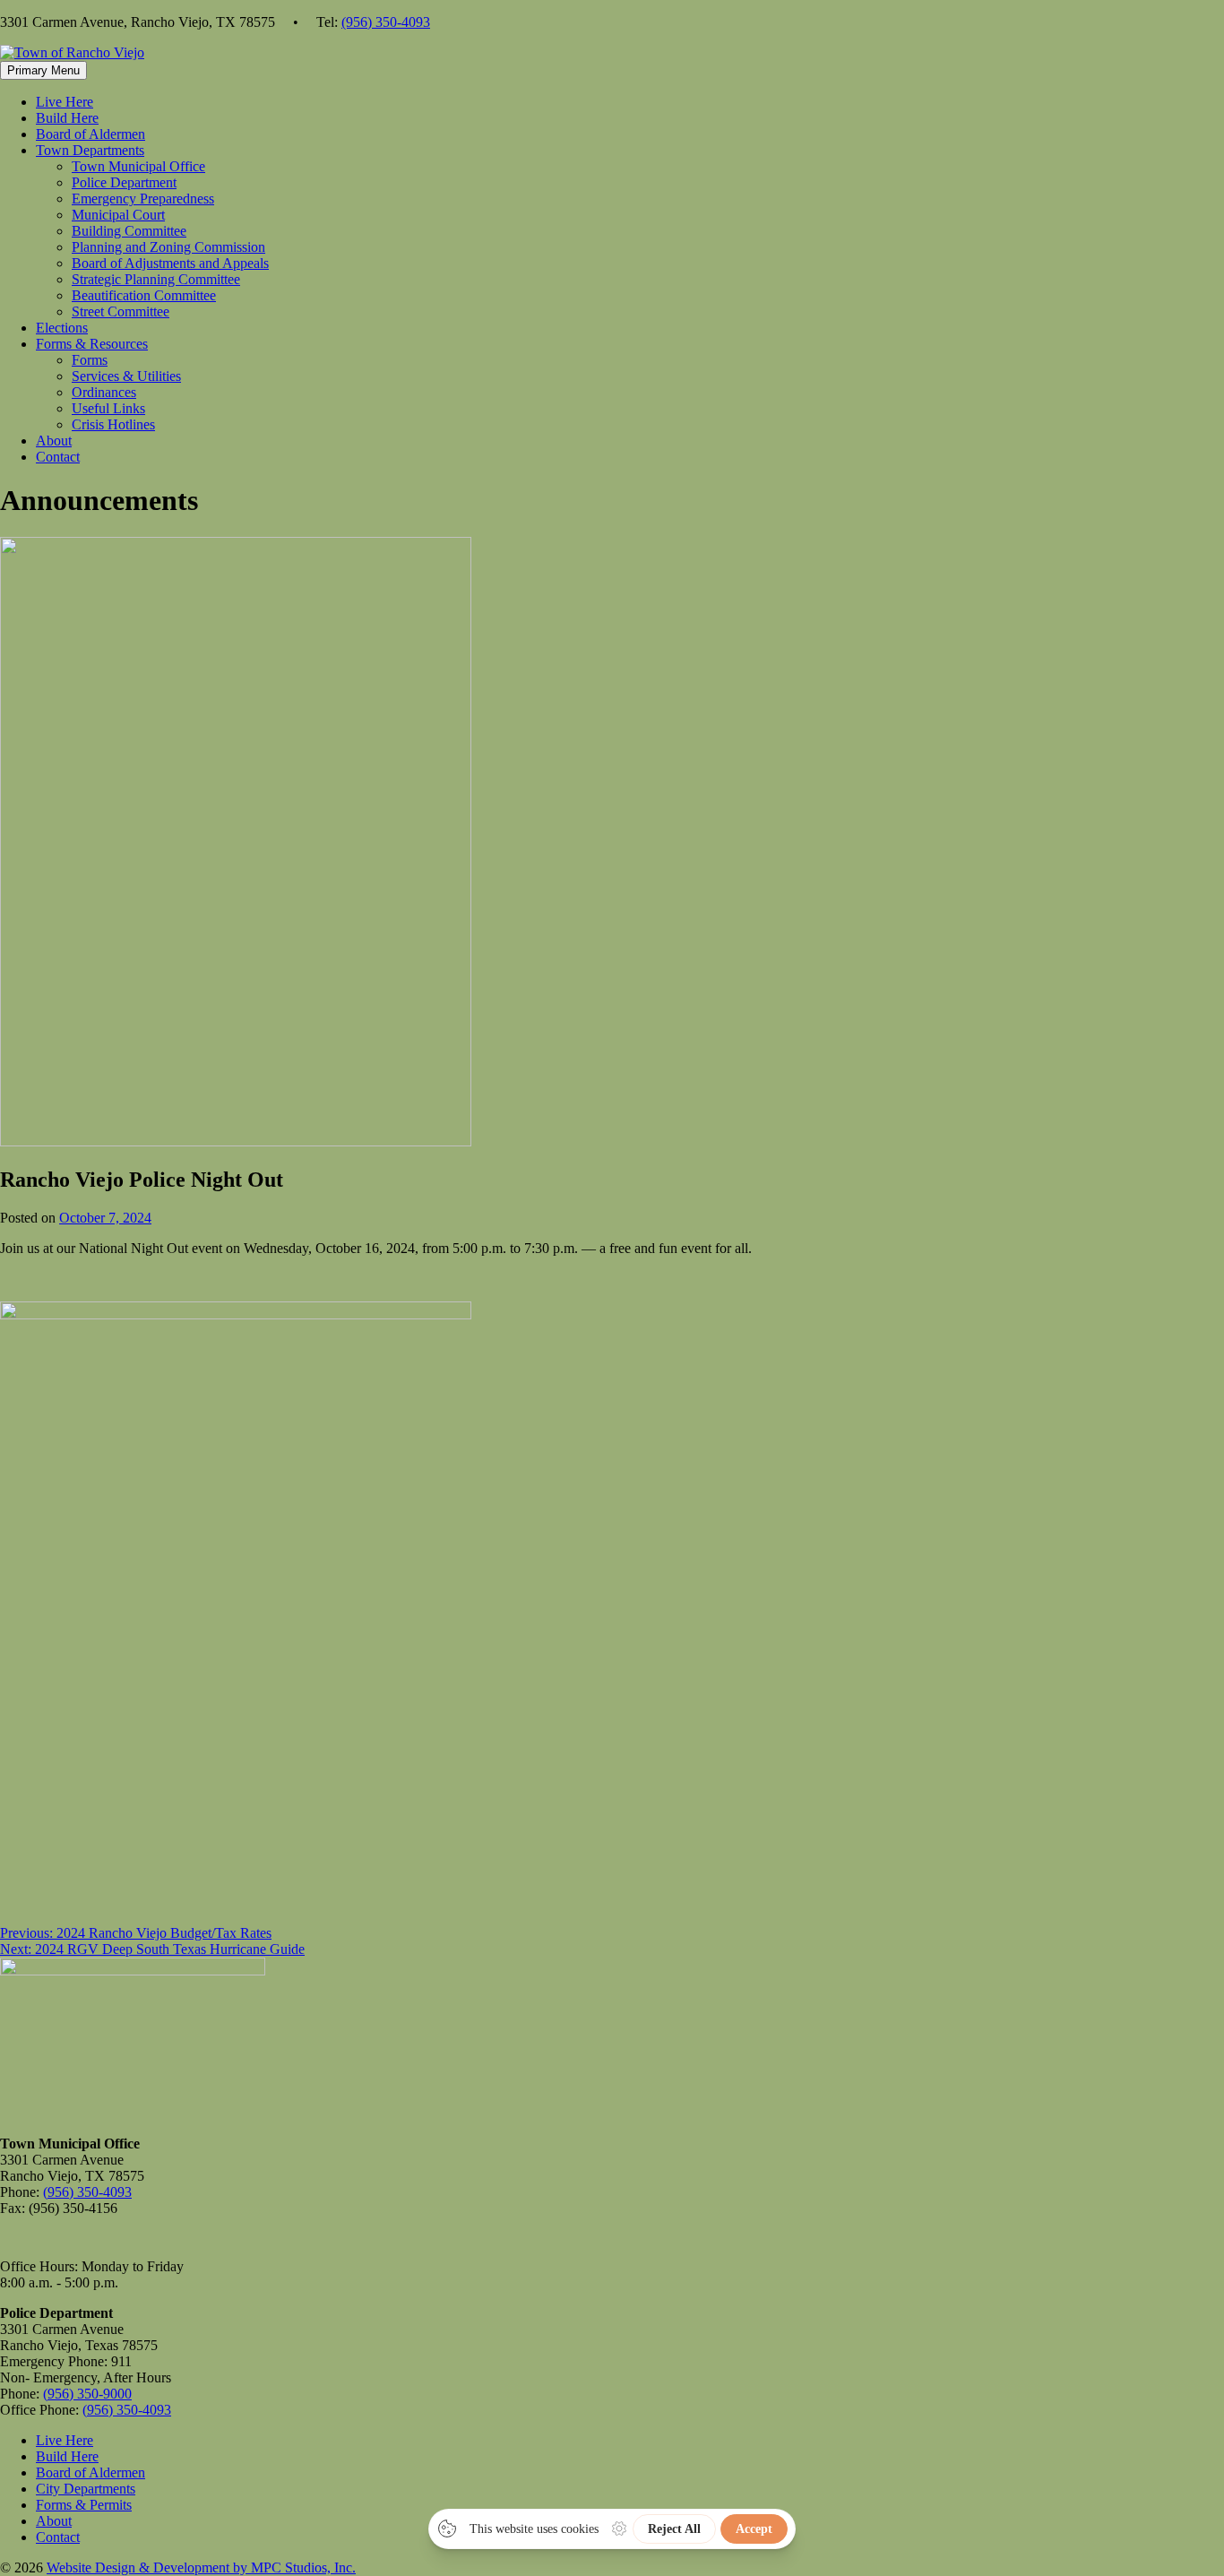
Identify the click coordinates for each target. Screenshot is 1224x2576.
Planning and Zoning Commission (168, 247)
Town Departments (90, 150)
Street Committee (121, 311)
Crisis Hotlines (113, 424)
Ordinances (104, 392)
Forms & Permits (84, 2505)
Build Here (67, 118)
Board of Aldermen (91, 134)
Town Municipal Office (138, 166)
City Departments (86, 2489)
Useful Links (108, 408)
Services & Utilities (126, 376)
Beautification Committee (144, 295)
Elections (62, 328)
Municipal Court (118, 215)
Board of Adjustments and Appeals (170, 263)
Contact (58, 457)
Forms (90, 360)
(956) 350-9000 (87, 2394)
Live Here (65, 102)
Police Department (124, 182)
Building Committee (129, 231)
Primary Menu (43, 70)
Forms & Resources (92, 344)
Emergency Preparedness (143, 199)
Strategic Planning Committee (156, 279)
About (54, 441)
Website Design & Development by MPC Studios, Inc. (201, 2567)
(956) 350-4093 (386, 22)
